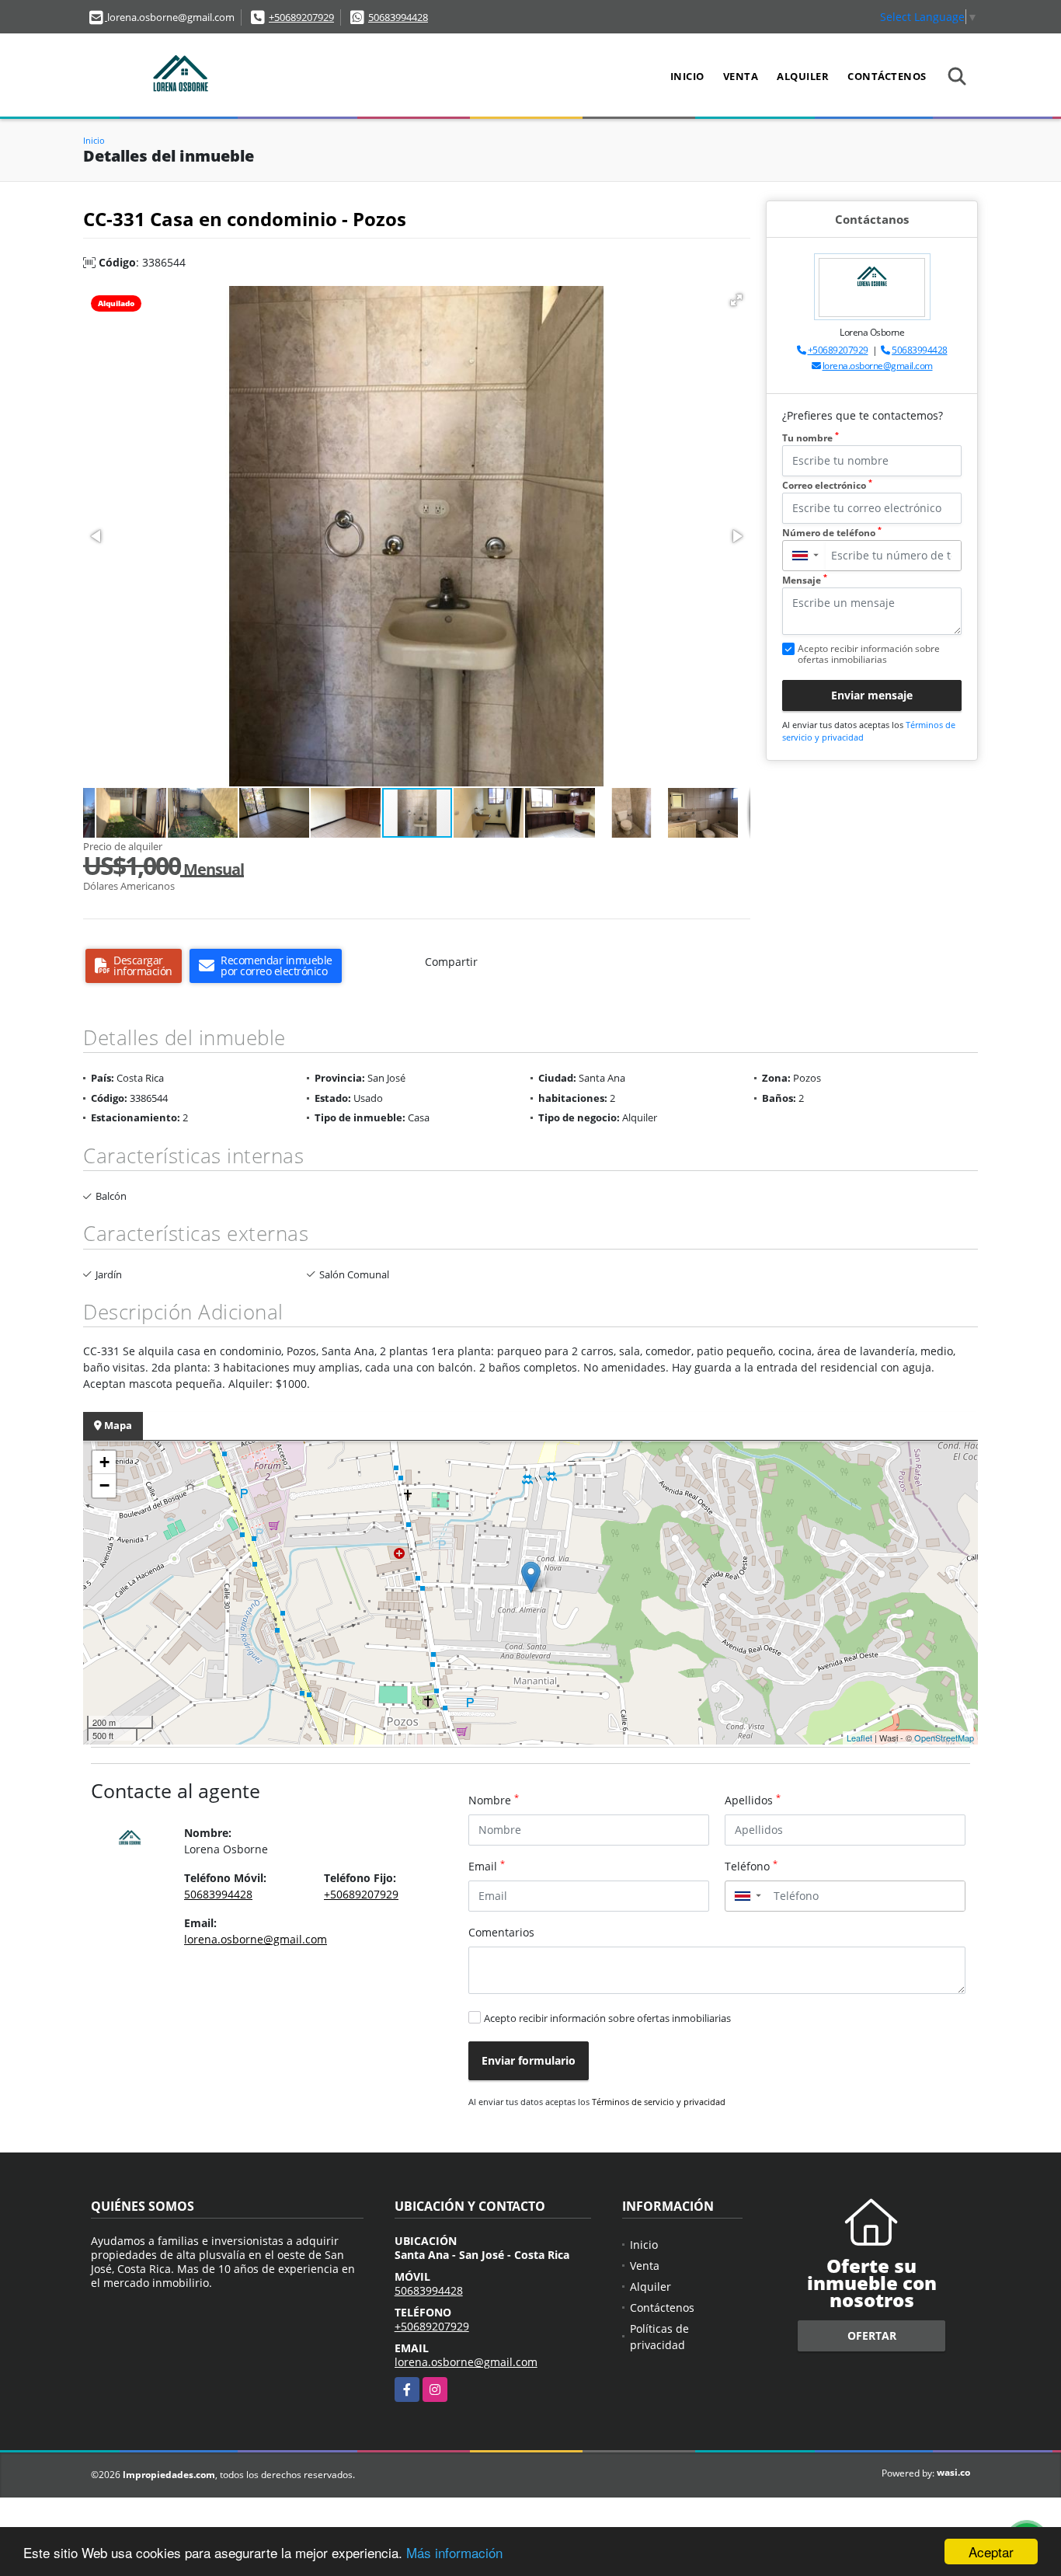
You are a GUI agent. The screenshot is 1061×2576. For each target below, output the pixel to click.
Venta (741, 76)
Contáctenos (887, 76)
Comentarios (501, 1932)
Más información (454, 2552)
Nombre (494, 1800)
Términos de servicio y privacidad (659, 2102)
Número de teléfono (832, 533)
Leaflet (859, 1738)
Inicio (687, 76)
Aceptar (991, 2552)
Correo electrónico (827, 485)
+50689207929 (301, 17)
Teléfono (751, 1866)
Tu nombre (811, 438)
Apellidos (753, 1800)
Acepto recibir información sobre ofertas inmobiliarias (607, 2018)
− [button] (104, 1485)
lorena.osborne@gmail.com (878, 366)
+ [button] (104, 1462)
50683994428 (398, 17)
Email (487, 1866)
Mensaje (805, 580)
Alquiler (803, 76)
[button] (736, 300)
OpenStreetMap (944, 1738)
